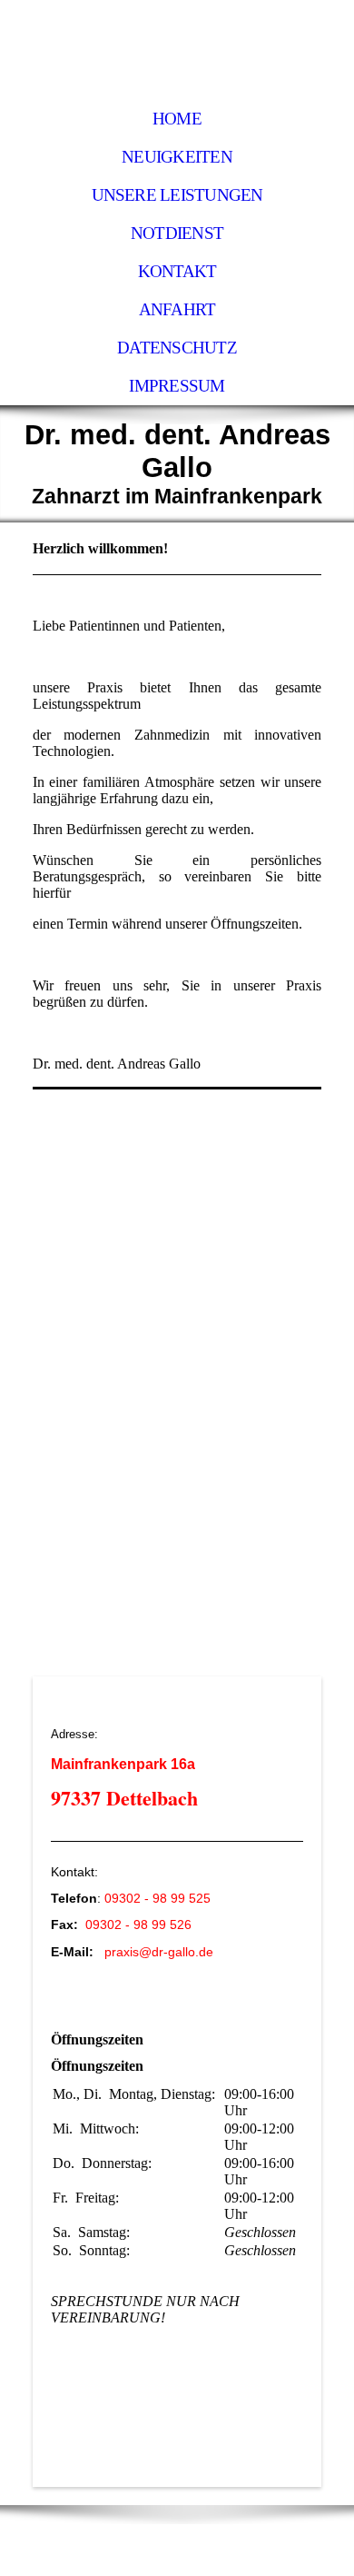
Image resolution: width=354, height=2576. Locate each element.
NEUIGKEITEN (177, 157)
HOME (177, 119)
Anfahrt (177, 309)
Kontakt (177, 271)
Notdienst (177, 233)
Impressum (177, 386)
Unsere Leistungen (177, 195)
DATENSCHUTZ (177, 348)
